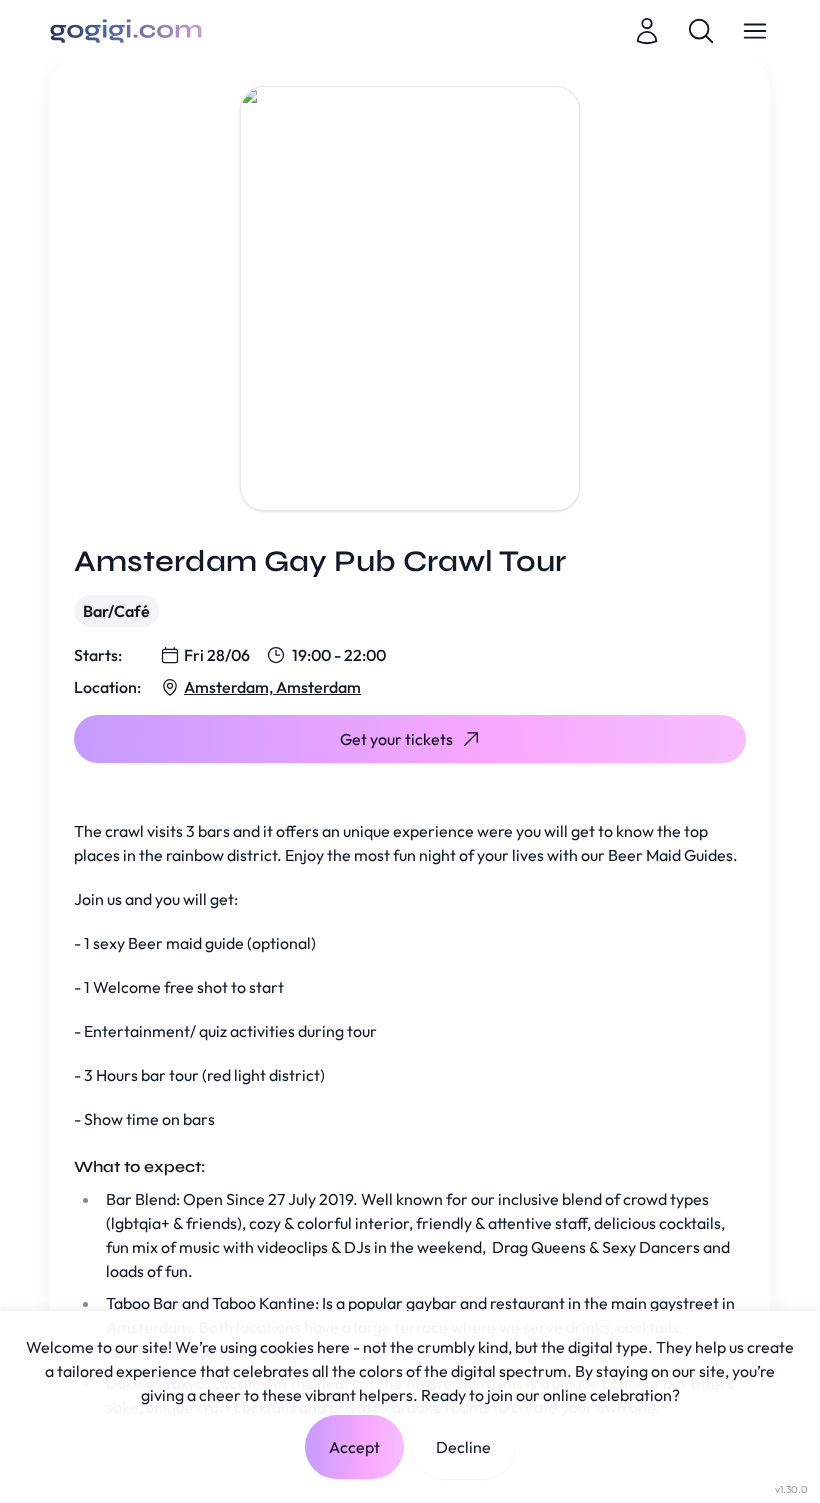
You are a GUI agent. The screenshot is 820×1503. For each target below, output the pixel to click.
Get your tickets (396, 739)
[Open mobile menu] (755, 31)
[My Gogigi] (647, 31)
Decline (463, 1447)
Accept (354, 1447)
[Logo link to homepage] (126, 31)
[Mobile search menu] (701, 31)
